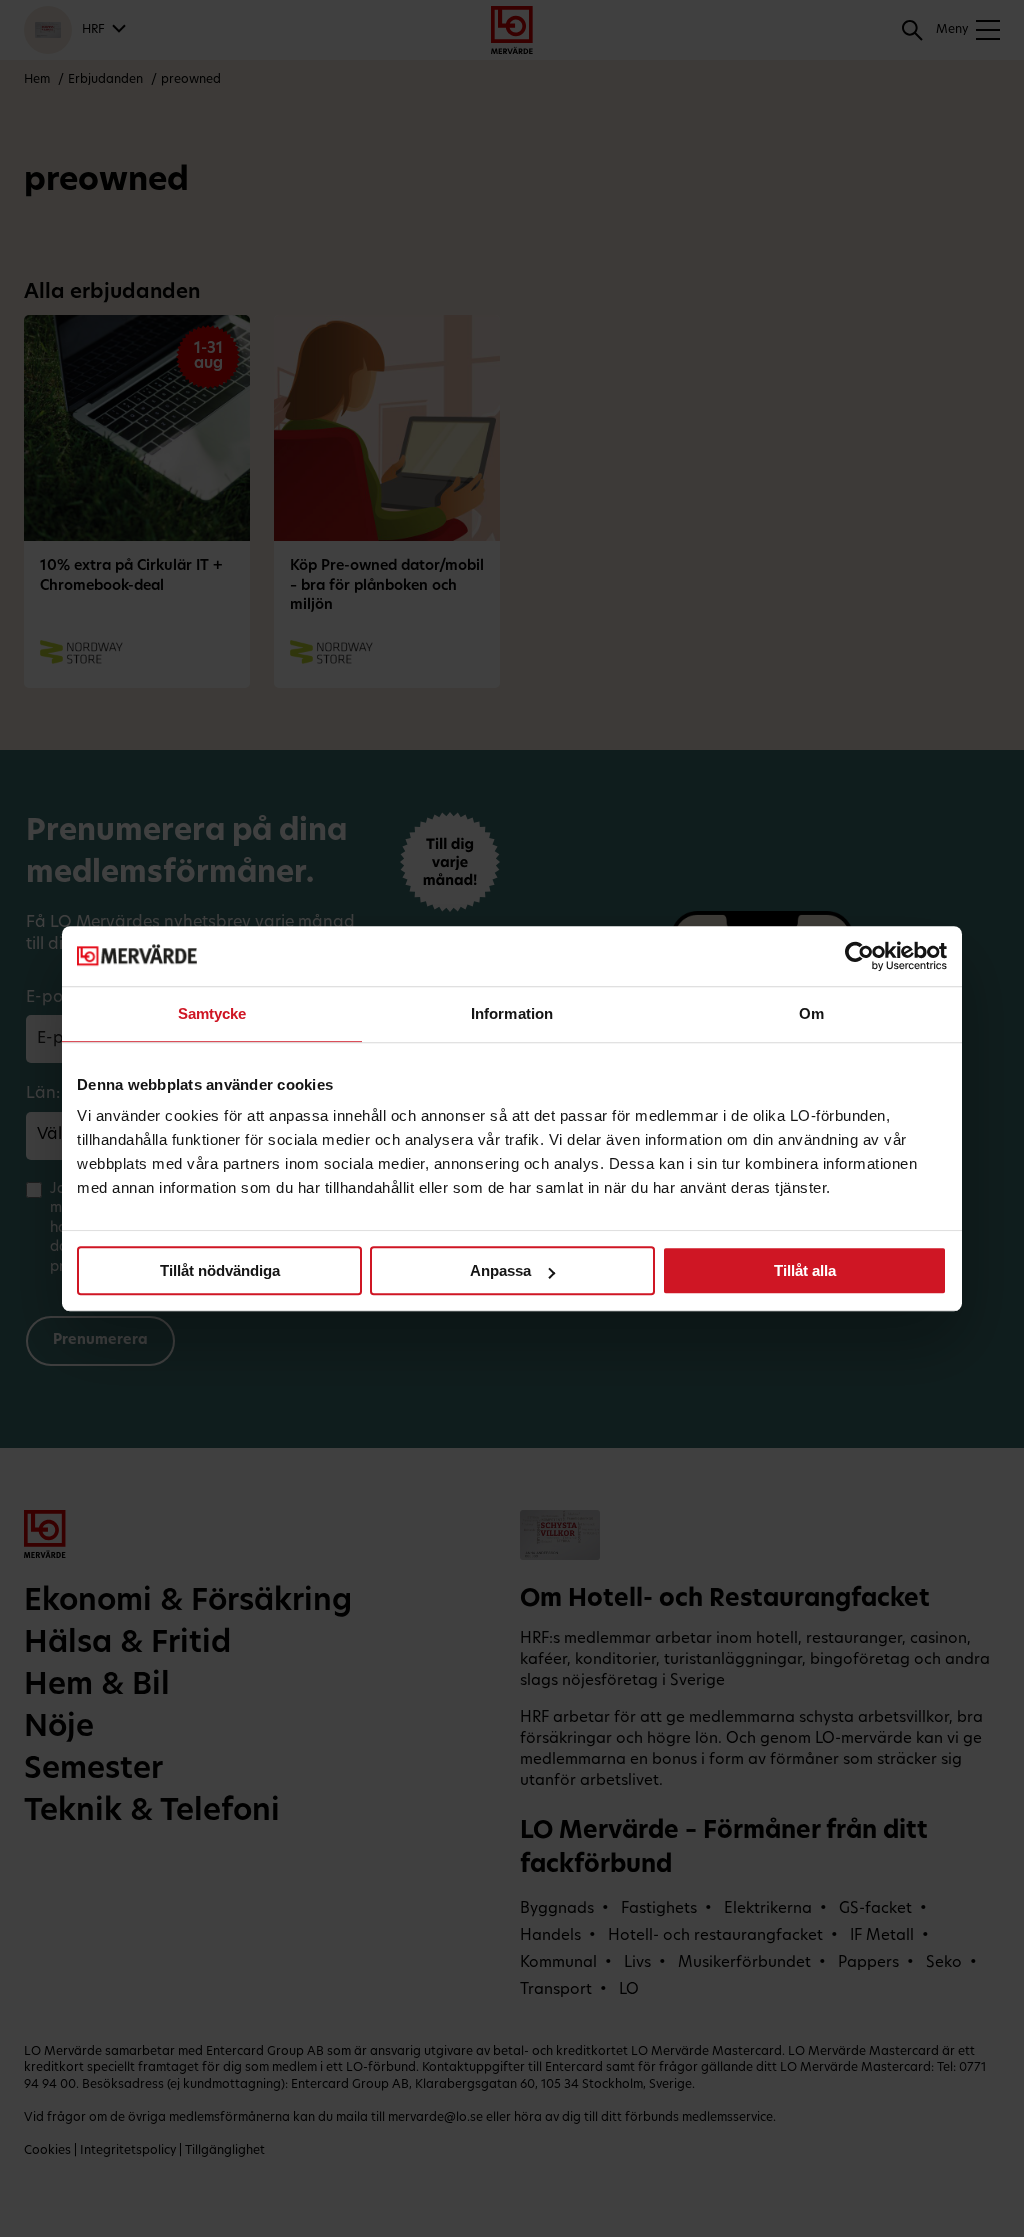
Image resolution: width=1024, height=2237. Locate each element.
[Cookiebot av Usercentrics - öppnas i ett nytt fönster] (859, 956)
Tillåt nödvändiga (220, 1270)
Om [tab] (811, 1013)
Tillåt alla (805, 1270)
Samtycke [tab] (212, 1013)
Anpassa (500, 1270)
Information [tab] (512, 1013)
